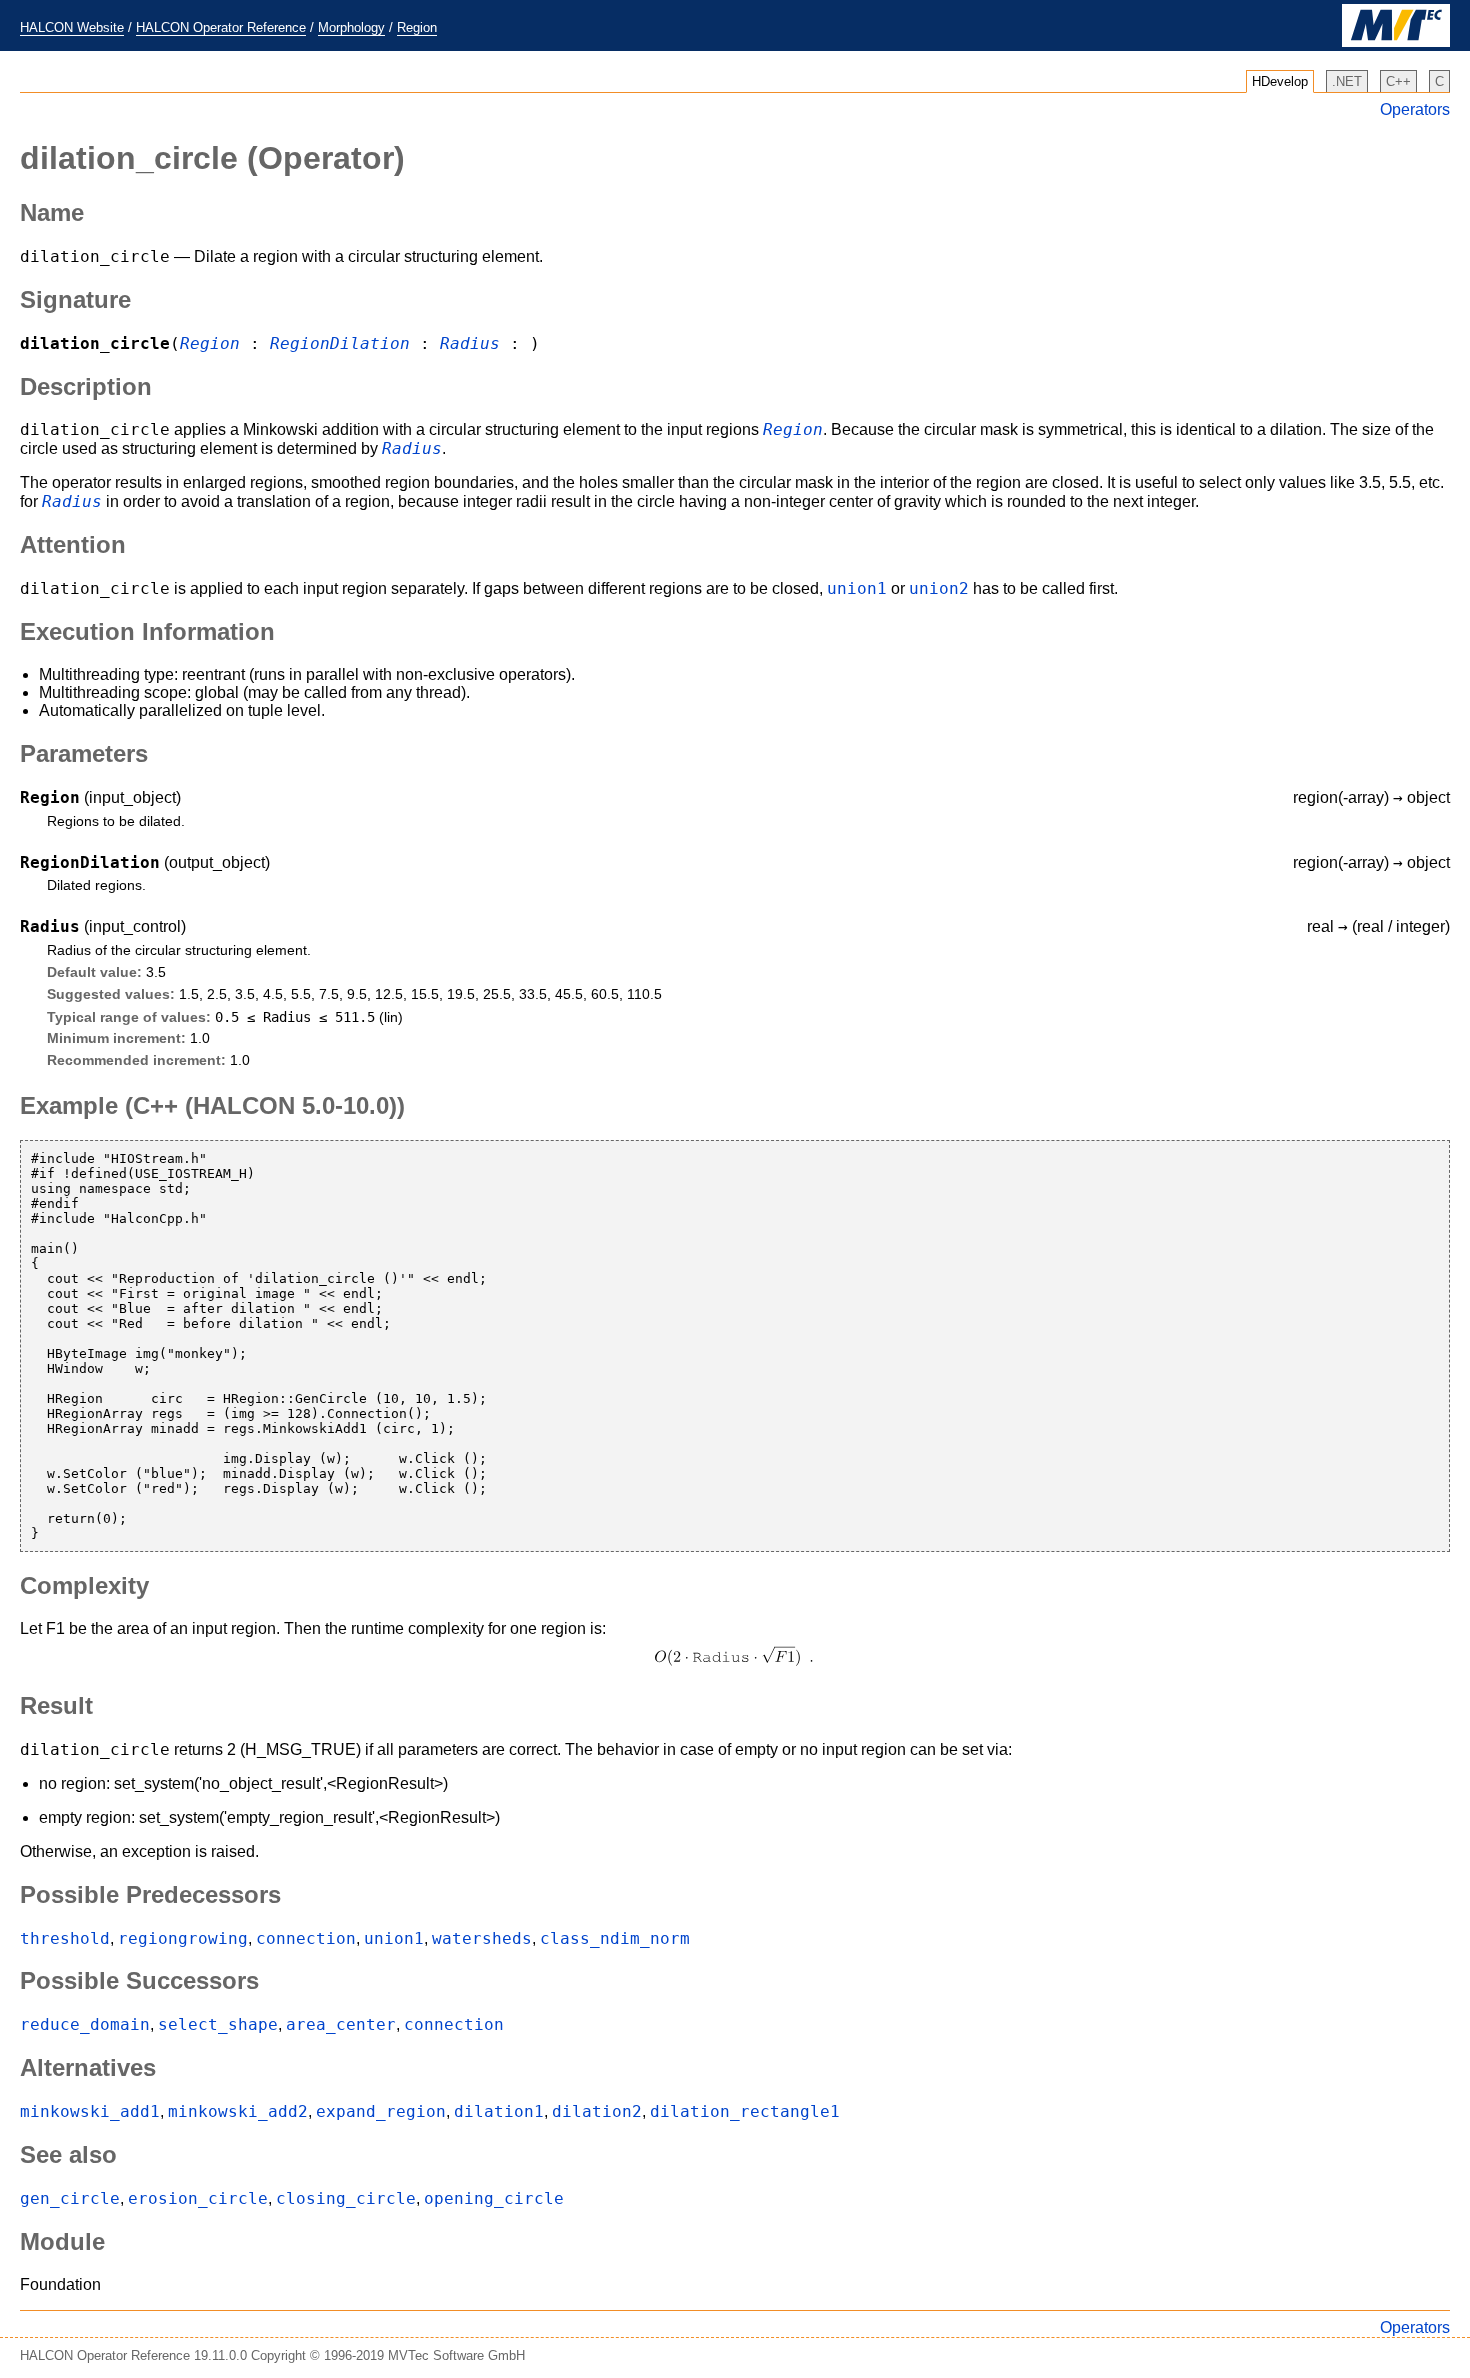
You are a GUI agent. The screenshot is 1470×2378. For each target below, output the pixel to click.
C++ (1398, 81)
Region (417, 27)
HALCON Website (72, 27)
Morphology (351, 27)
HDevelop (1280, 81)
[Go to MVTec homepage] (1396, 42)
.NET (1347, 81)
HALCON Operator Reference (221, 27)
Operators (1415, 109)
